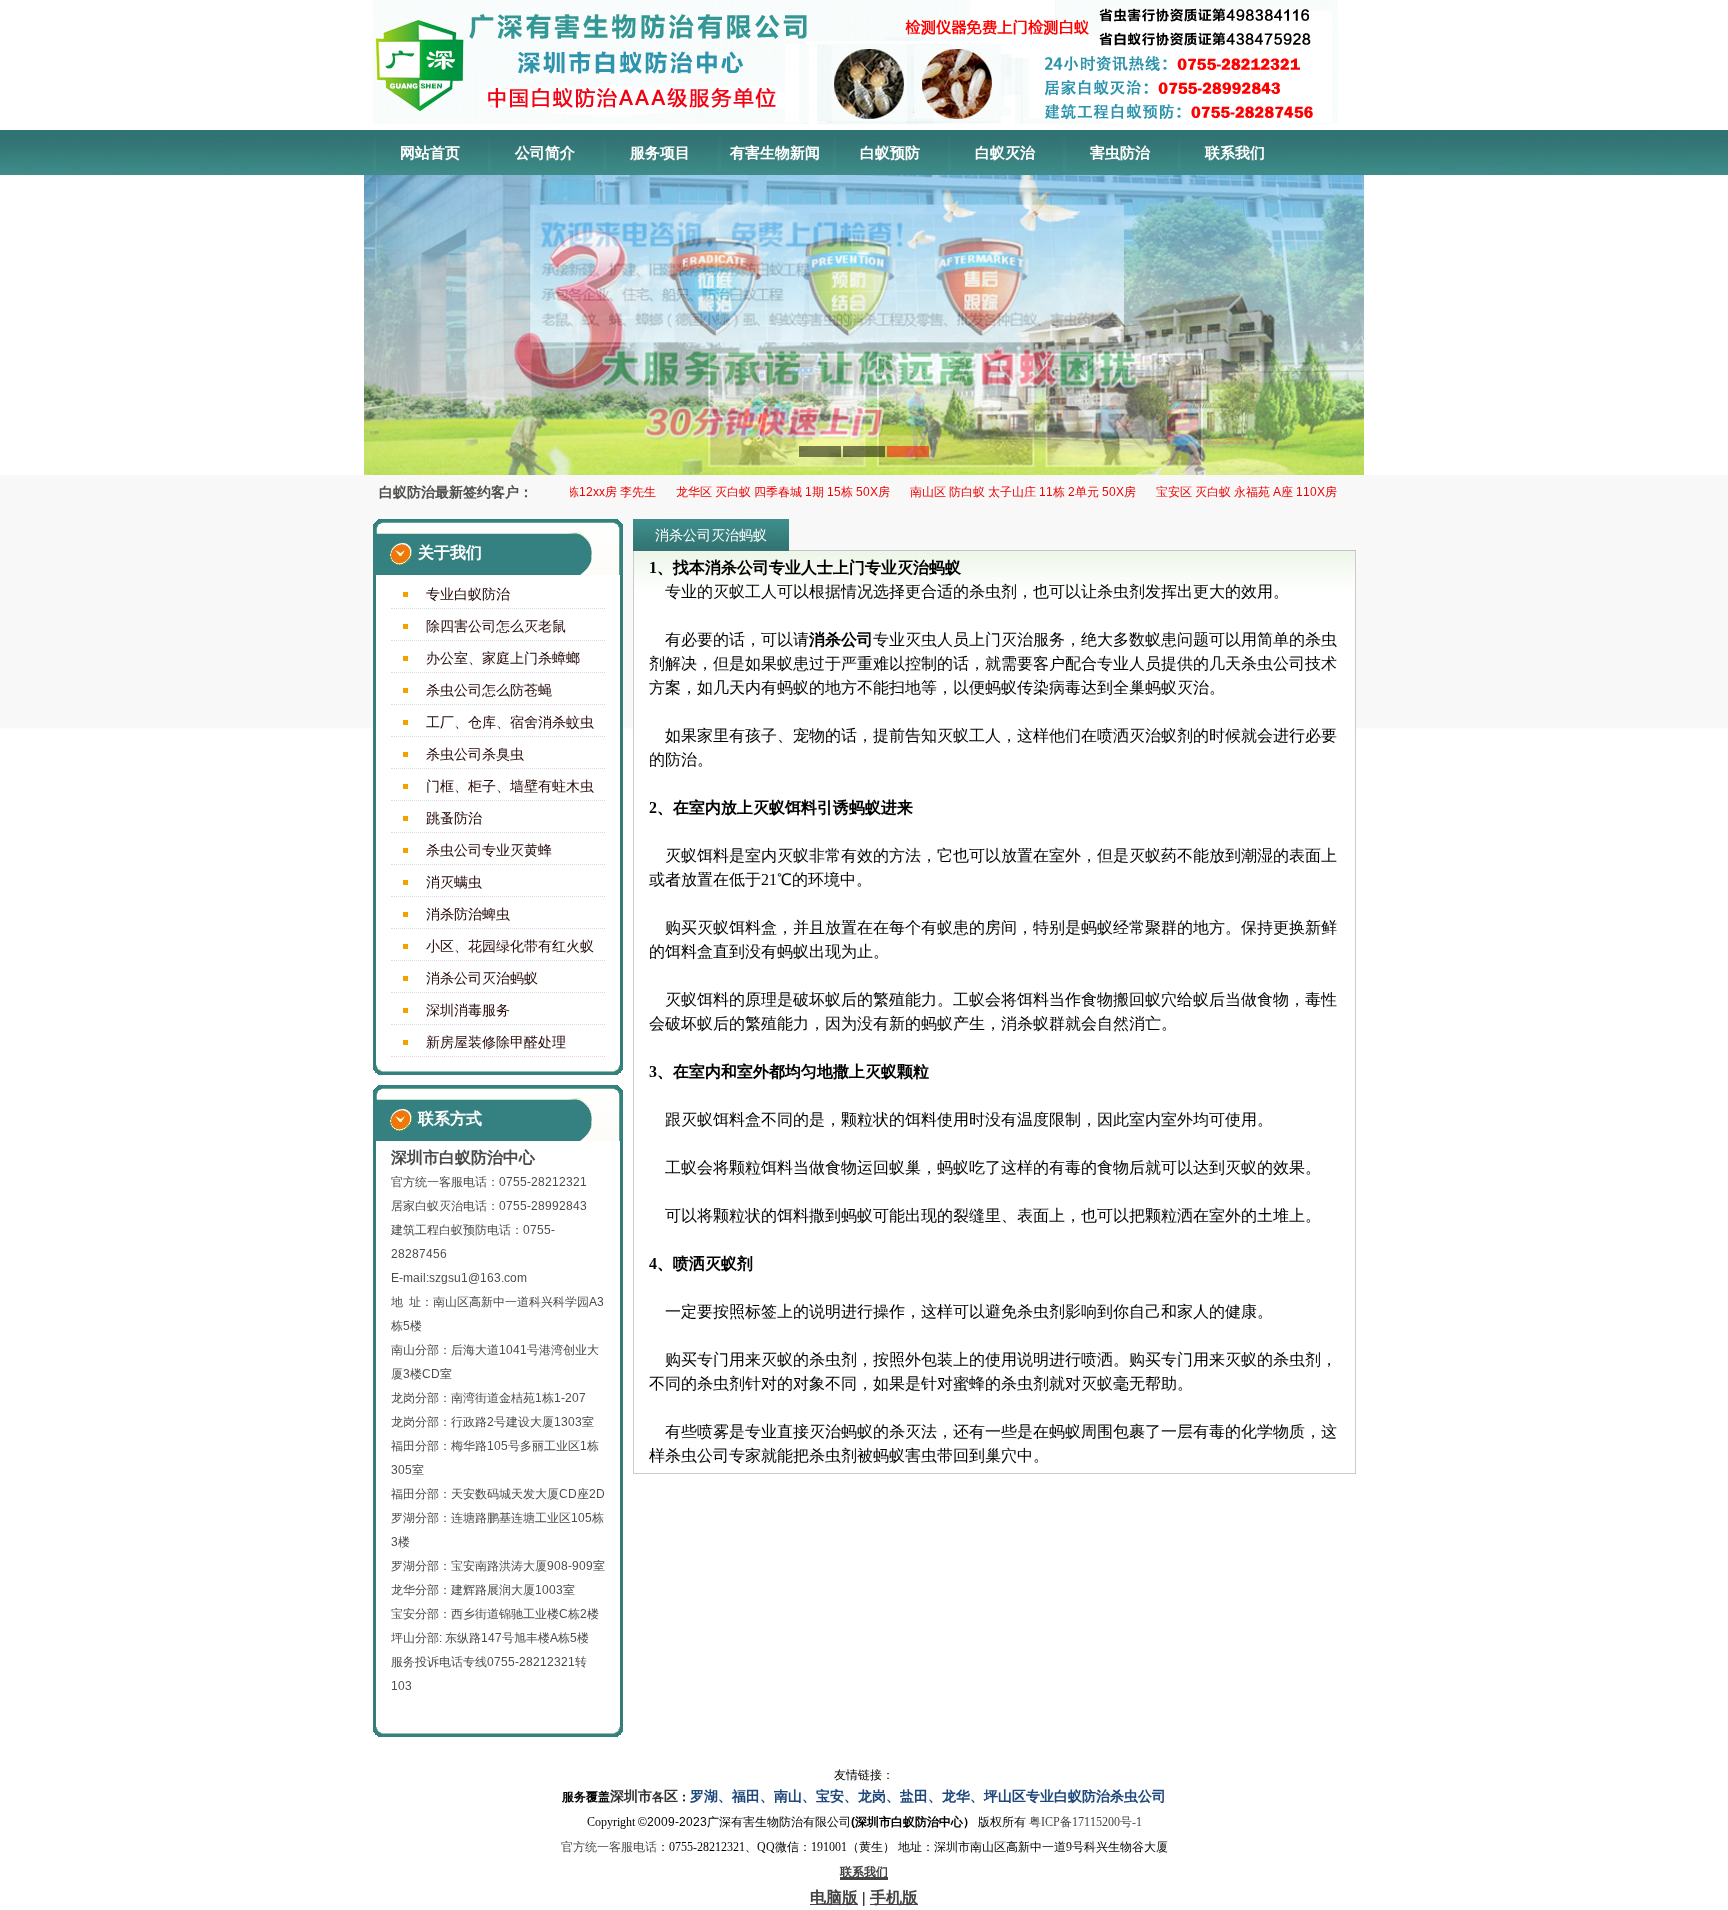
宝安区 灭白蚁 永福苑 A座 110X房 (1213, 492)
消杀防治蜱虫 (468, 914)
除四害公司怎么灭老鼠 (496, 626)
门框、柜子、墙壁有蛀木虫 (510, 786)
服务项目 (660, 152)
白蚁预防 (890, 152)
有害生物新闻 (775, 152)
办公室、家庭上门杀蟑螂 (503, 658)
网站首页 (430, 152)
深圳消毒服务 (468, 1010)
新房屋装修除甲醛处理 (496, 1042)
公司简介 (545, 152)
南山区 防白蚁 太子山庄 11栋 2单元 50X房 (990, 492)
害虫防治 (1120, 152)
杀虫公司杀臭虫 (475, 754)
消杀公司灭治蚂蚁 (482, 978)
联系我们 (1235, 152)
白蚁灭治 (1005, 152)
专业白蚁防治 (468, 594)
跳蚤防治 (454, 818)
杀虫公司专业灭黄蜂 (489, 850)
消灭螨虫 (454, 882)
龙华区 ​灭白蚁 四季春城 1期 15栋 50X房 (750, 492)
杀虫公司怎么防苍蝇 (489, 690)
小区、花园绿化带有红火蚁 (510, 946)
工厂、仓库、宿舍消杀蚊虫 (510, 722)
